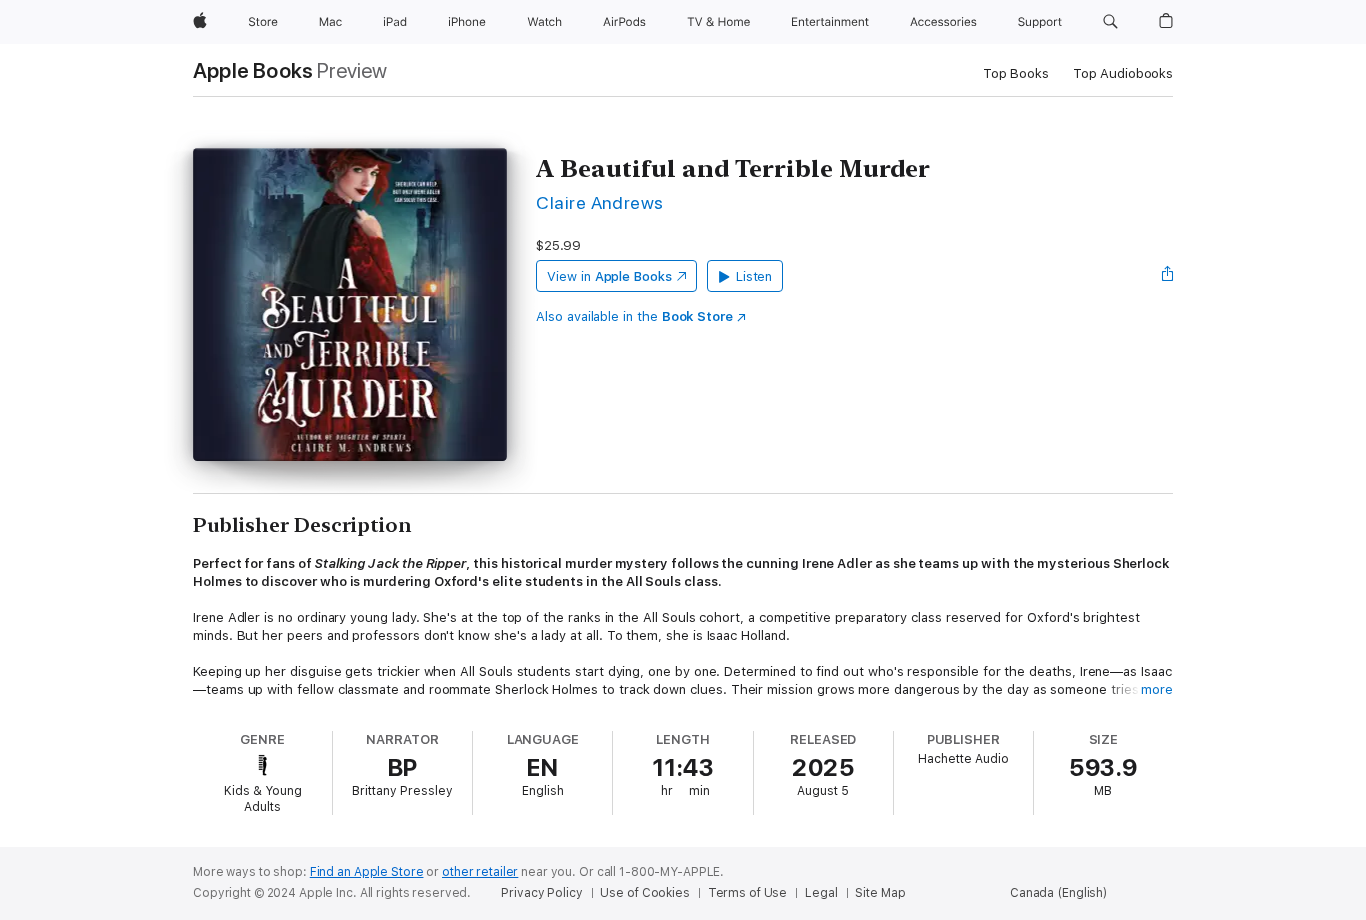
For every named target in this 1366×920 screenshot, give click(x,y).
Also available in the (634, 316)
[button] (1110, 22)
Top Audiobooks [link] (1123, 73)
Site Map (880, 893)
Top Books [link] (1016, 73)
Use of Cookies (644, 893)
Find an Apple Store (367, 872)
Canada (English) (1058, 893)
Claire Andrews (600, 202)
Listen (754, 276)
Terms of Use (748, 893)
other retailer (480, 872)
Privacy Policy (541, 893)
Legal (821, 893)
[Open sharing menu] (1168, 276)
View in (609, 276)
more (1157, 689)
